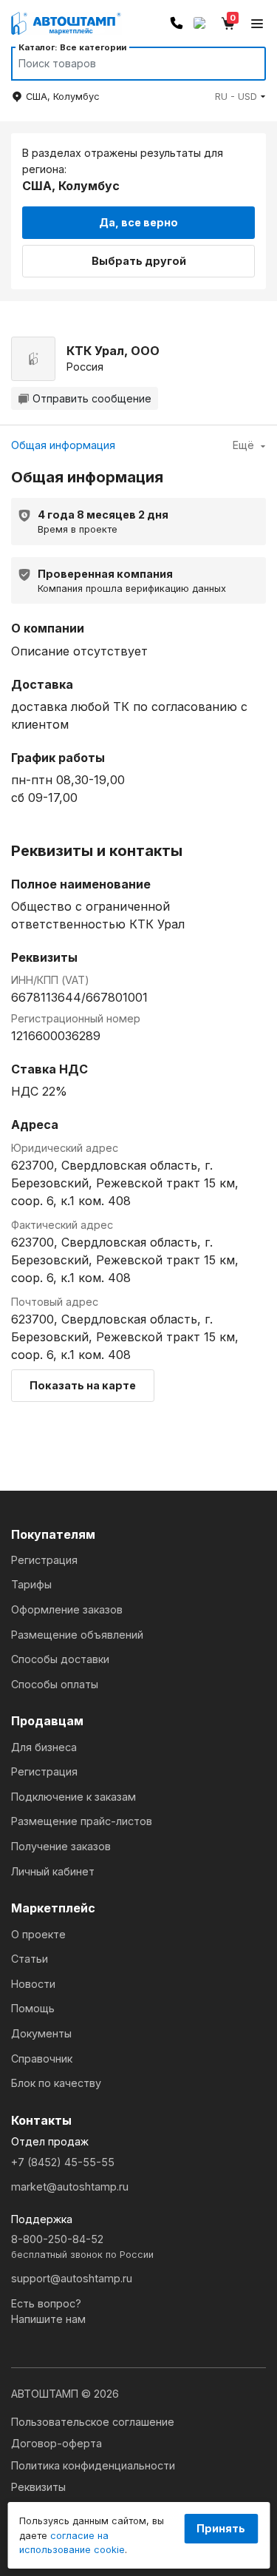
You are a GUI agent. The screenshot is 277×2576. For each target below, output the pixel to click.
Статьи (30, 1959)
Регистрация (44, 1560)
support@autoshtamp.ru (72, 2278)
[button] (240, 97)
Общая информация (63, 445)
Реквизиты (38, 2487)
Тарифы (31, 1584)
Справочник (42, 2059)
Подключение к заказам (73, 1797)
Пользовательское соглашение (93, 2422)
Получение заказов (61, 1846)
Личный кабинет (53, 1871)
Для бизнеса (44, 1747)
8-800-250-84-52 (82, 2246)
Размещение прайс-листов (82, 1821)
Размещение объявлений (77, 1635)
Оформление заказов (67, 1609)
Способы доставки (60, 1659)
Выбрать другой (139, 261)
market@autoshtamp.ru (70, 2186)
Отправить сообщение (92, 398)
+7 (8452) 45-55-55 (63, 2162)
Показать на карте (83, 1385)
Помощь (33, 2008)
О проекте (38, 1934)
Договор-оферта (57, 2443)
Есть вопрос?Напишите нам (48, 2312)
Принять (221, 2528)
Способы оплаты (55, 1684)
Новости (33, 1984)
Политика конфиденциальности (93, 2465)
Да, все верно (138, 222)
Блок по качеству (56, 2083)
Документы (41, 2033)
